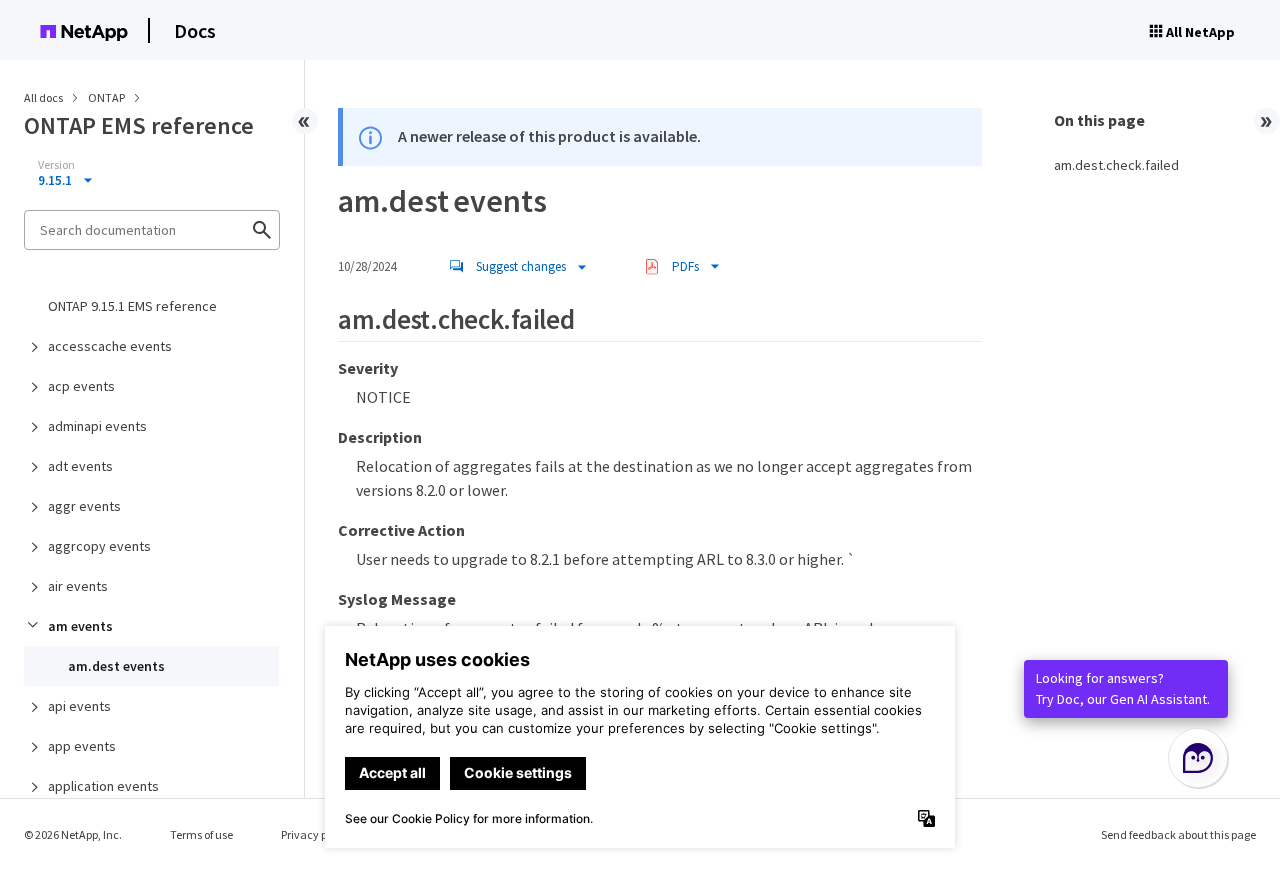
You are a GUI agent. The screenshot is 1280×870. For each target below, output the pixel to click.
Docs (195, 30)
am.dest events (116, 666)
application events (103, 786)
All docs (43, 97)
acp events (81, 386)
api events (79, 706)
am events (80, 626)
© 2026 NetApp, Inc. (73, 834)
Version (56, 165)
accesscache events (110, 346)
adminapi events (97, 426)
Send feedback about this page (1178, 834)
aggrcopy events (99, 546)
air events (78, 586)
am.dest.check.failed (1116, 165)
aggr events (84, 506)
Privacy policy (316, 834)
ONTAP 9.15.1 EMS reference (132, 306)
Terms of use (201, 834)
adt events (80, 466)
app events (82, 746)
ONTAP (107, 97)
